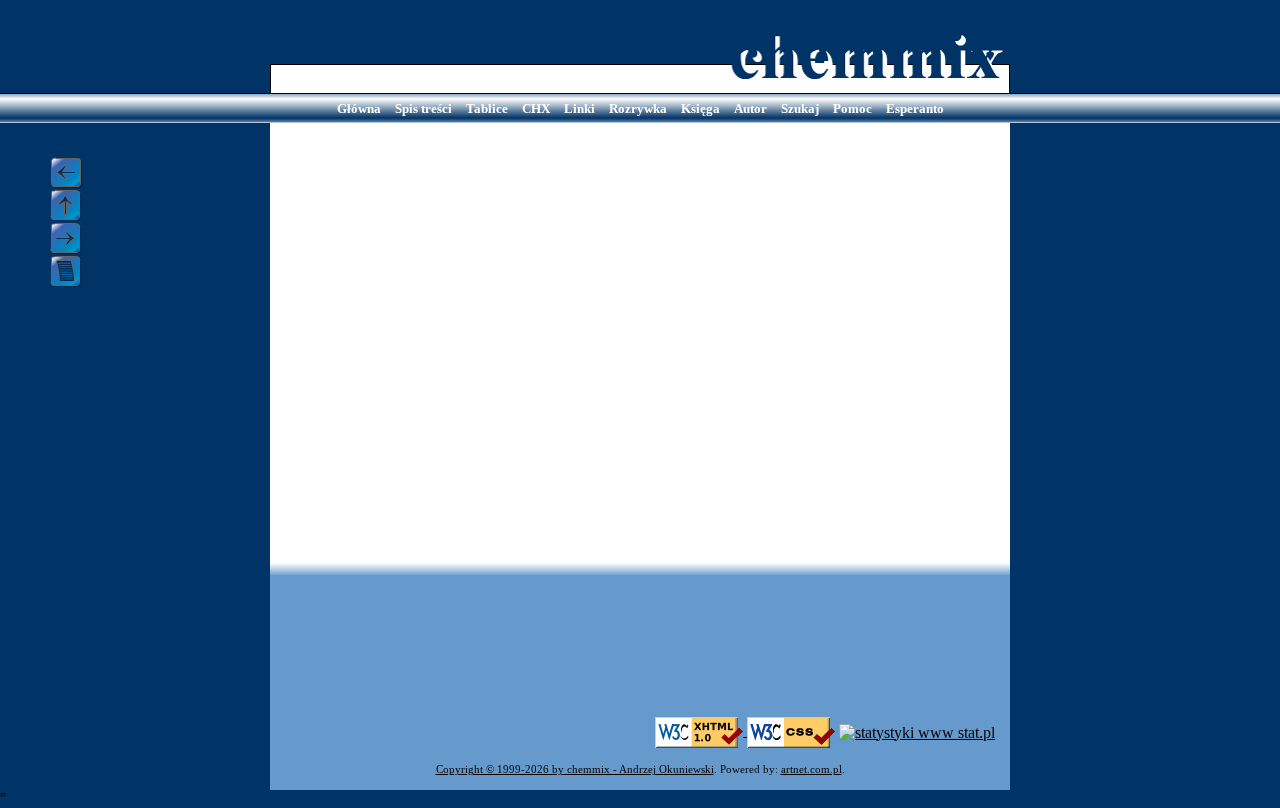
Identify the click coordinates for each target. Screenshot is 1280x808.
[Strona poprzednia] (72, 173)
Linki (579, 108)
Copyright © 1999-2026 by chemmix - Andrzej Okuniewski (575, 769)
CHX (536, 108)
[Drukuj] (72, 271)
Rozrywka (638, 108)
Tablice (487, 108)
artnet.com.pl (811, 769)
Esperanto (915, 108)
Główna (359, 108)
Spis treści (423, 108)
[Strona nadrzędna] (72, 205)
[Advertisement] (640, 656)
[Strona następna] (72, 238)
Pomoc (852, 108)
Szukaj (800, 108)
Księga (700, 108)
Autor (750, 108)
